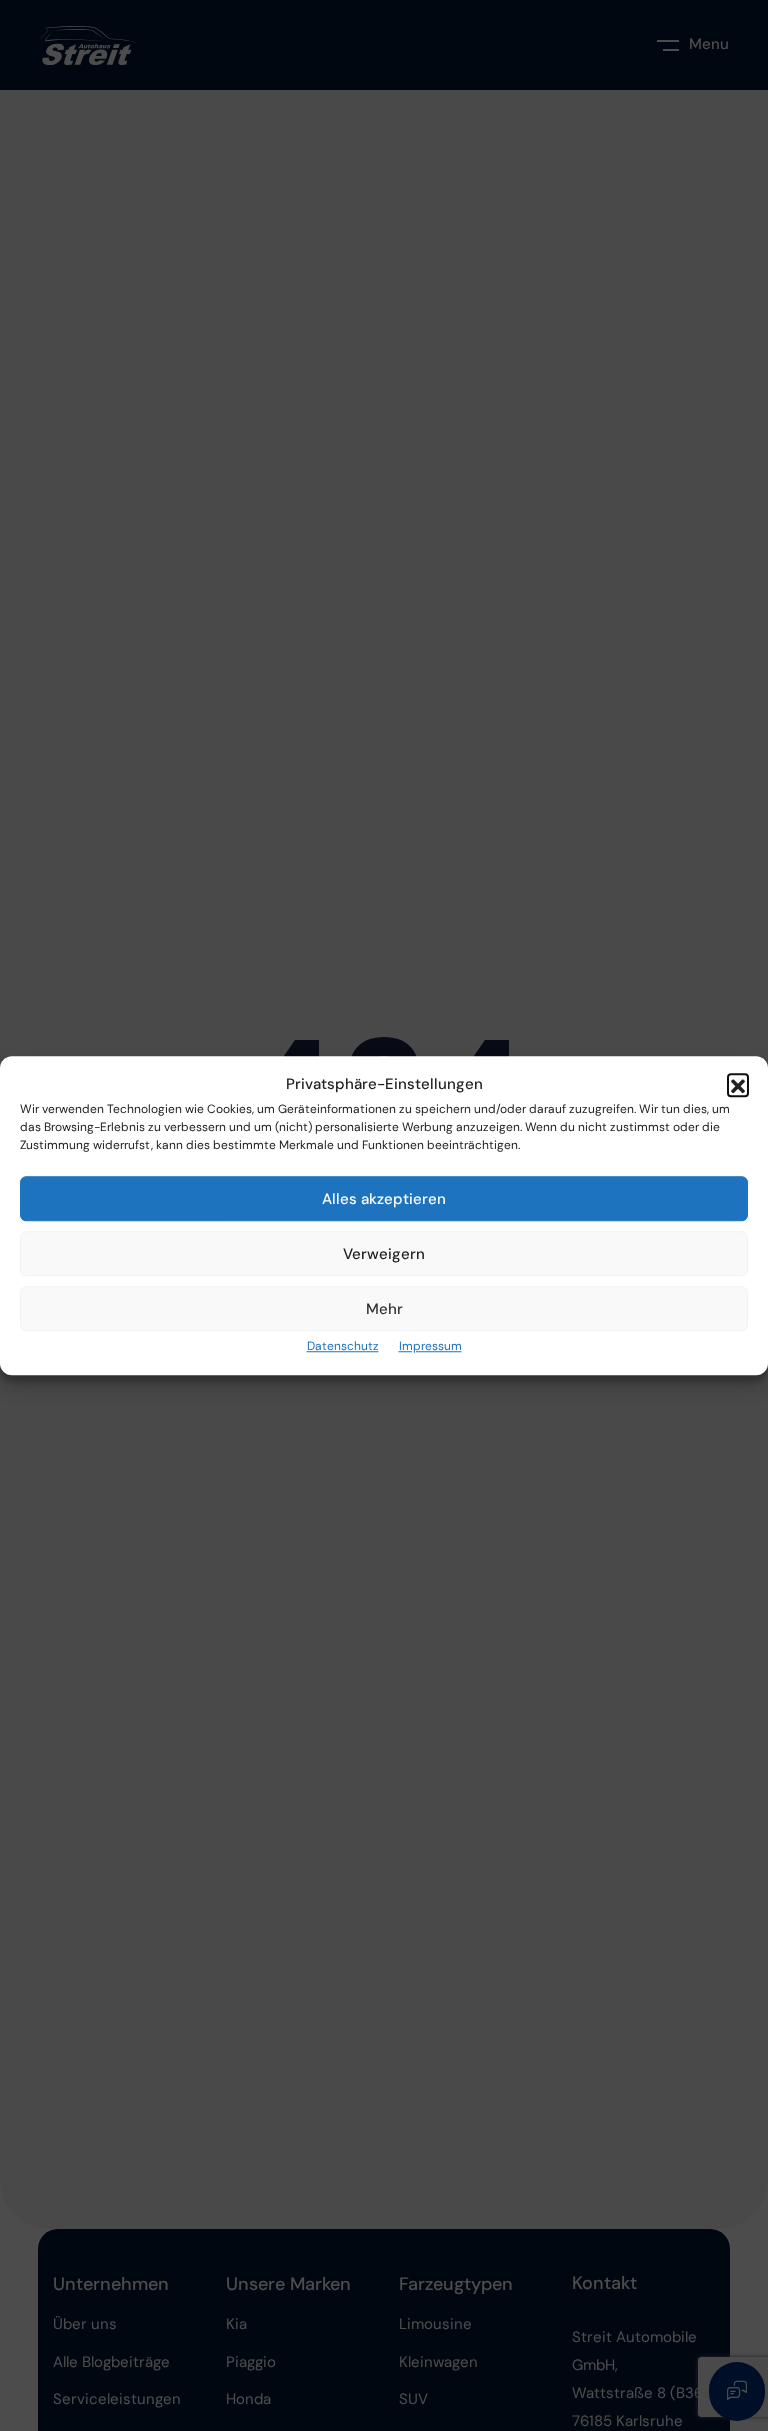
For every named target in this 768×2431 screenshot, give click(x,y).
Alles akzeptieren (384, 1199)
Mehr (384, 1309)
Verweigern (384, 1254)
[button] (738, 1085)
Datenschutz (343, 1347)
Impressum (430, 1347)
